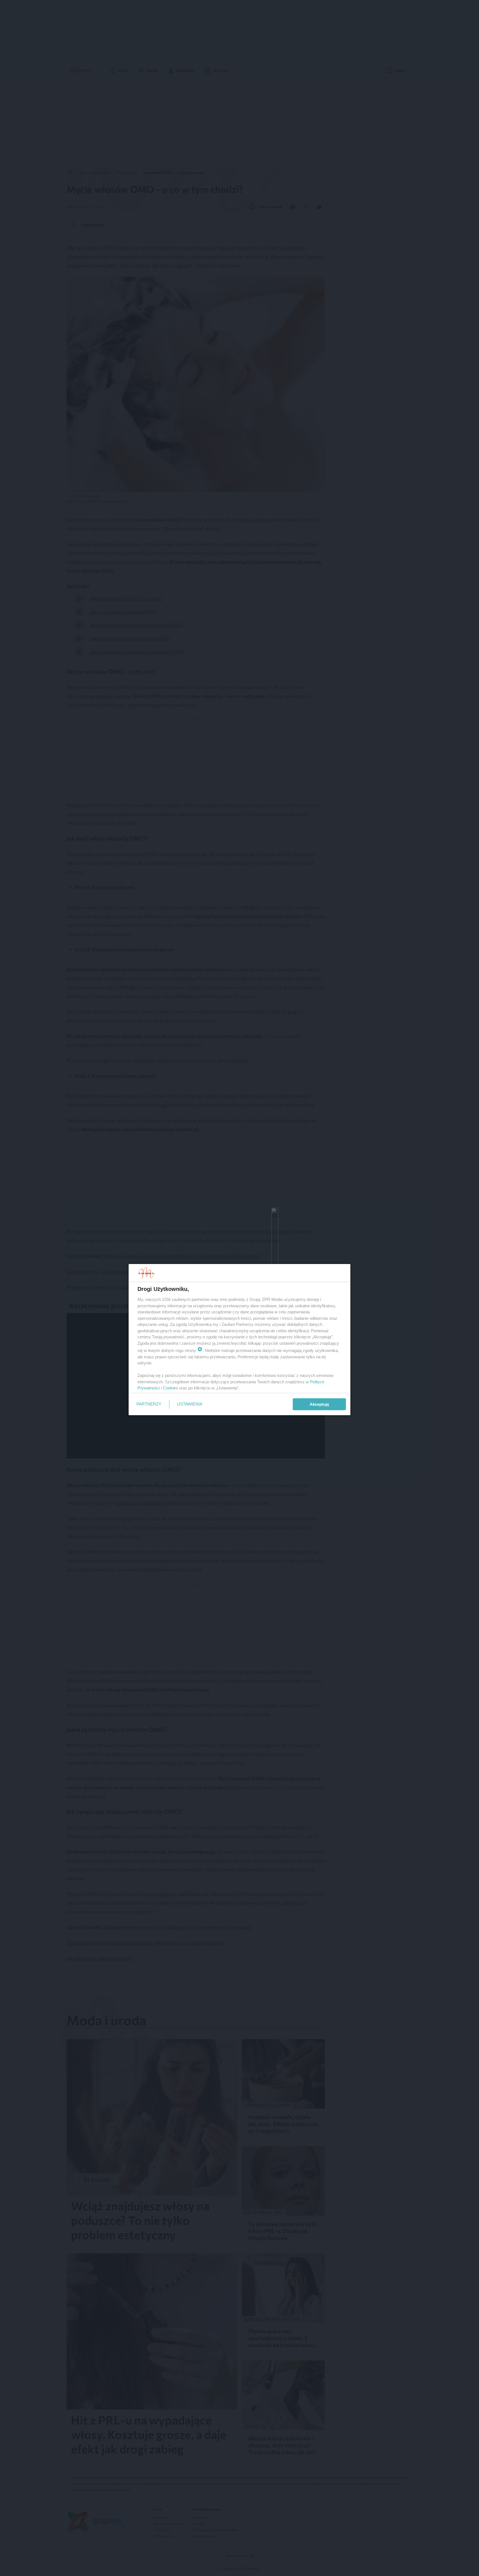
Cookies (170, 1388)
